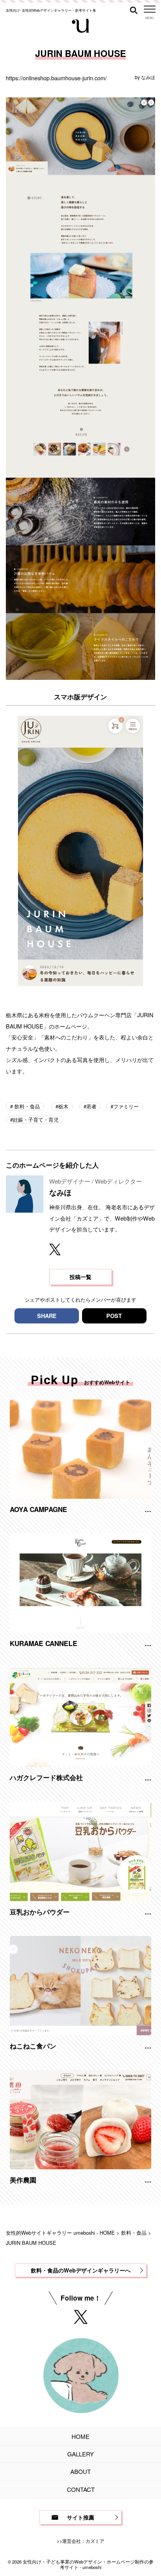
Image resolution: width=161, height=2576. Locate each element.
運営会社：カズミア (83, 2541)
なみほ (148, 77)
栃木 (63, 1106)
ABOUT (80, 2471)
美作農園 (23, 2180)
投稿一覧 (80, 1277)
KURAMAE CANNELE (44, 1643)
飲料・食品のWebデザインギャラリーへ (81, 2270)
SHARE (47, 1316)
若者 (91, 1106)
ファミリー (126, 1106)
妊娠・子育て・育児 (36, 1120)
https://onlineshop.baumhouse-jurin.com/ (56, 78)
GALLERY (80, 2454)
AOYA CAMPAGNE (38, 1509)
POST (114, 1316)
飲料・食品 (26, 1106)
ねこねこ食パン (33, 2046)
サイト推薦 (80, 2517)
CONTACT (81, 2489)
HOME (80, 2436)
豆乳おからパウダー (40, 1912)
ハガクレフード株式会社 (46, 1777)
